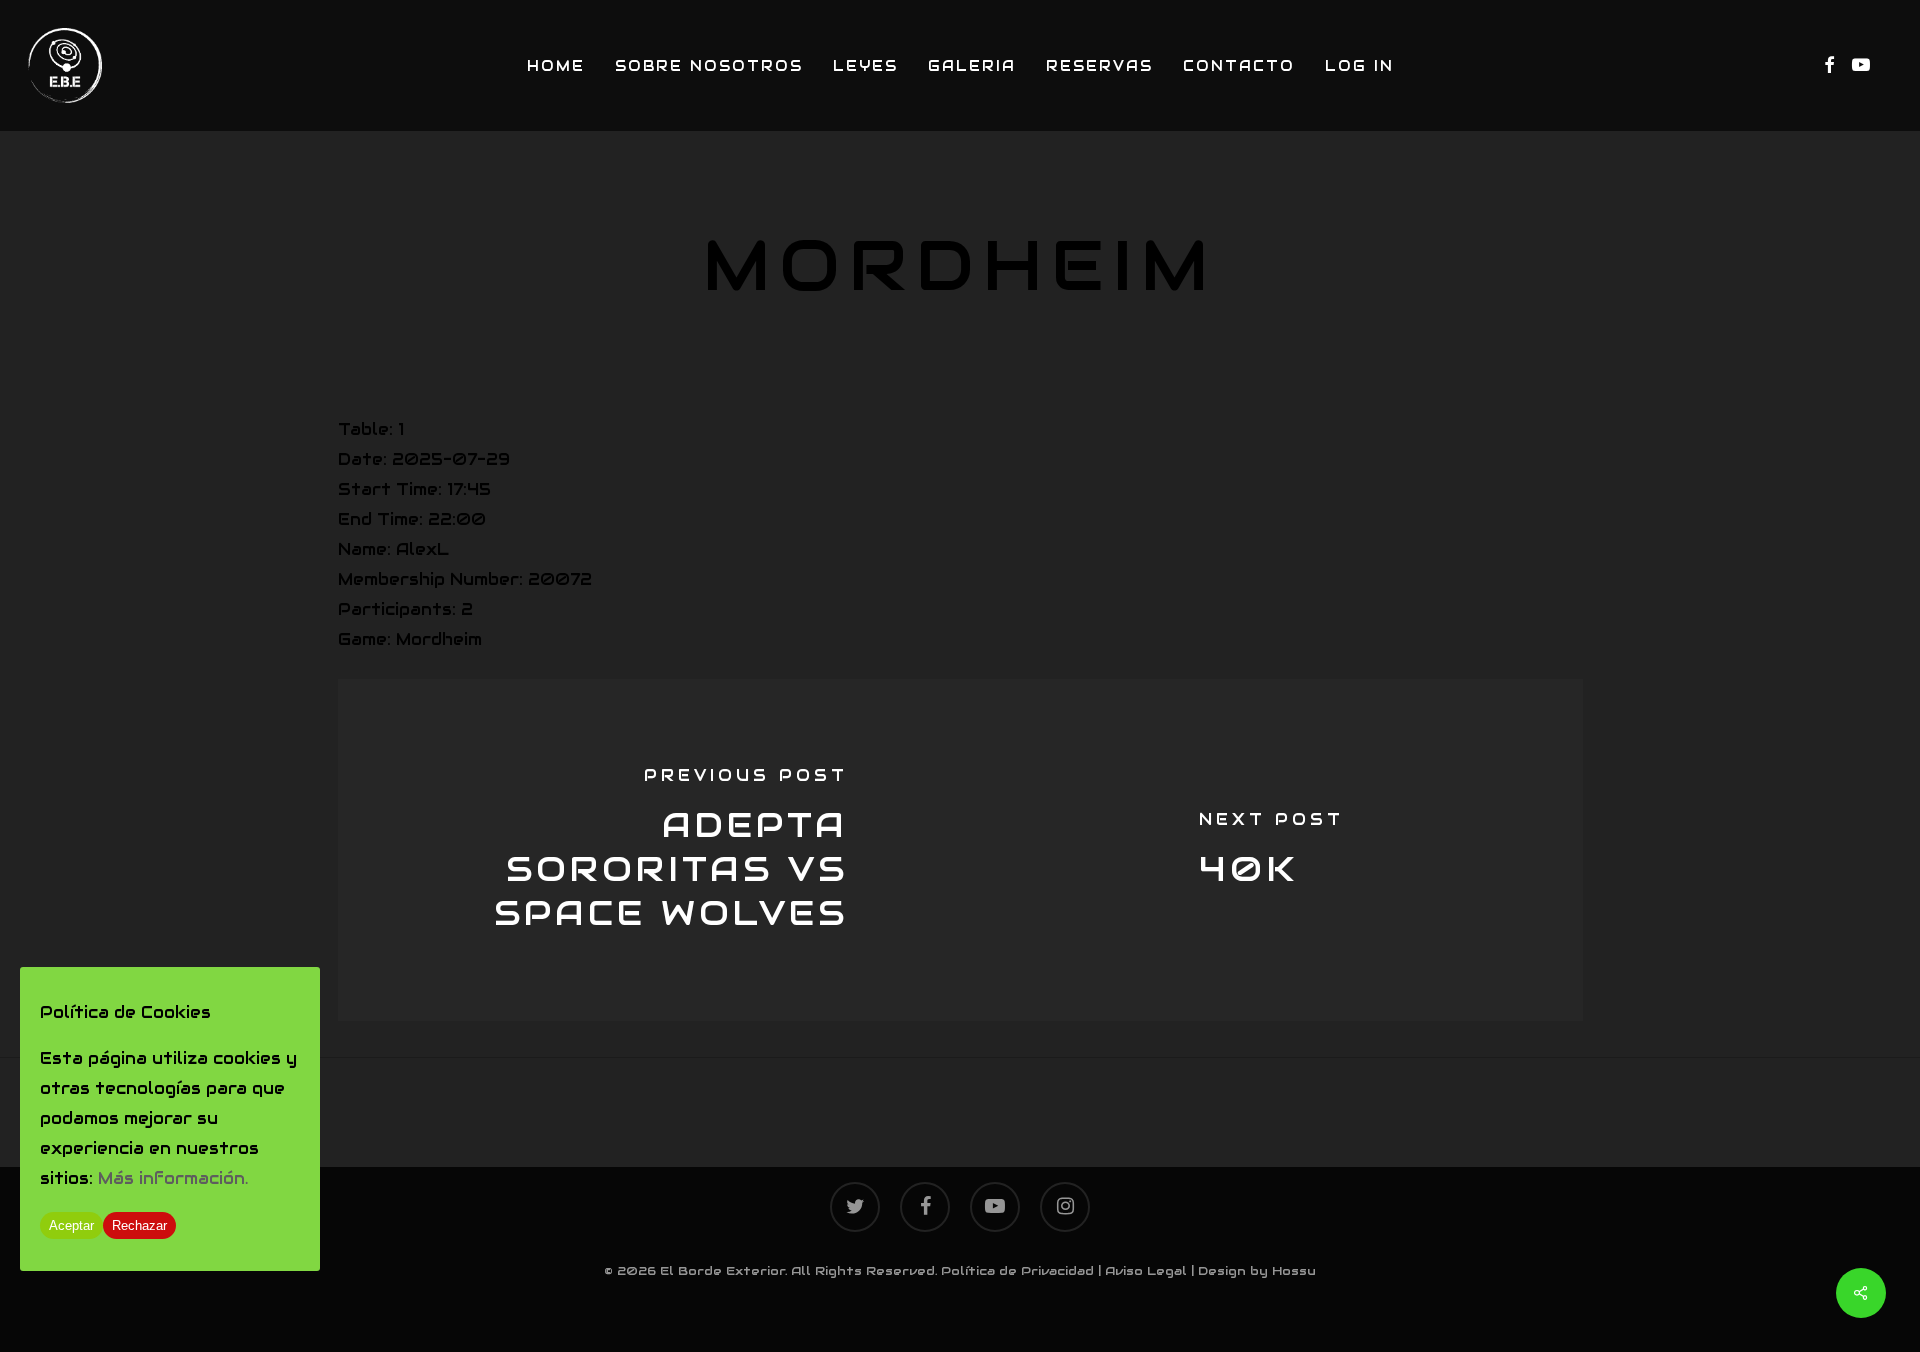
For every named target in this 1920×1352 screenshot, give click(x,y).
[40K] (1271, 850)
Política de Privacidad (1017, 1270)
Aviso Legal (1146, 1270)
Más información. (173, 1178)
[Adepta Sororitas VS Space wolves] (649, 850)
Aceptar (71, 1225)
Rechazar (139, 1225)
